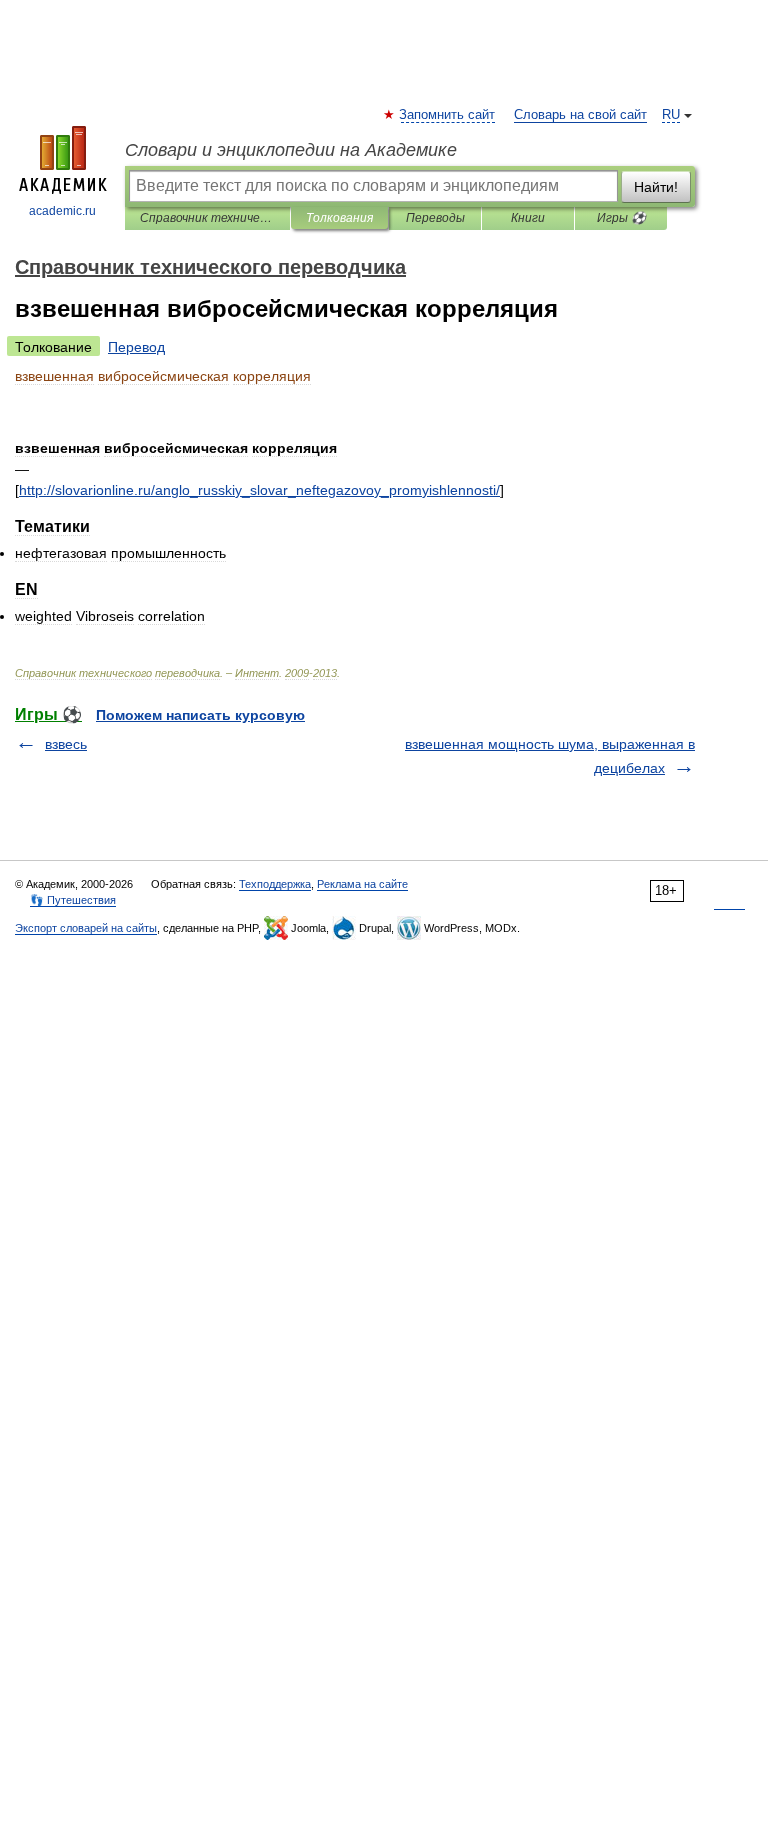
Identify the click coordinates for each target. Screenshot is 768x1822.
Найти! (656, 187)
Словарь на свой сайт (580, 115)
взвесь (66, 744)
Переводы (435, 218)
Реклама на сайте (362, 884)
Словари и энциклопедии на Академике (291, 150)
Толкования (339, 218)
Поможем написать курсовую (200, 715)
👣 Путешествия (73, 900)
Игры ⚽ (621, 218)
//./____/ (259, 490)
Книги (528, 218)
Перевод (136, 347)
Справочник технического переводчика (207, 218)
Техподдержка (275, 884)
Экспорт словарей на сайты (86, 928)
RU (671, 115)
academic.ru (62, 211)
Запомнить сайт (448, 115)
